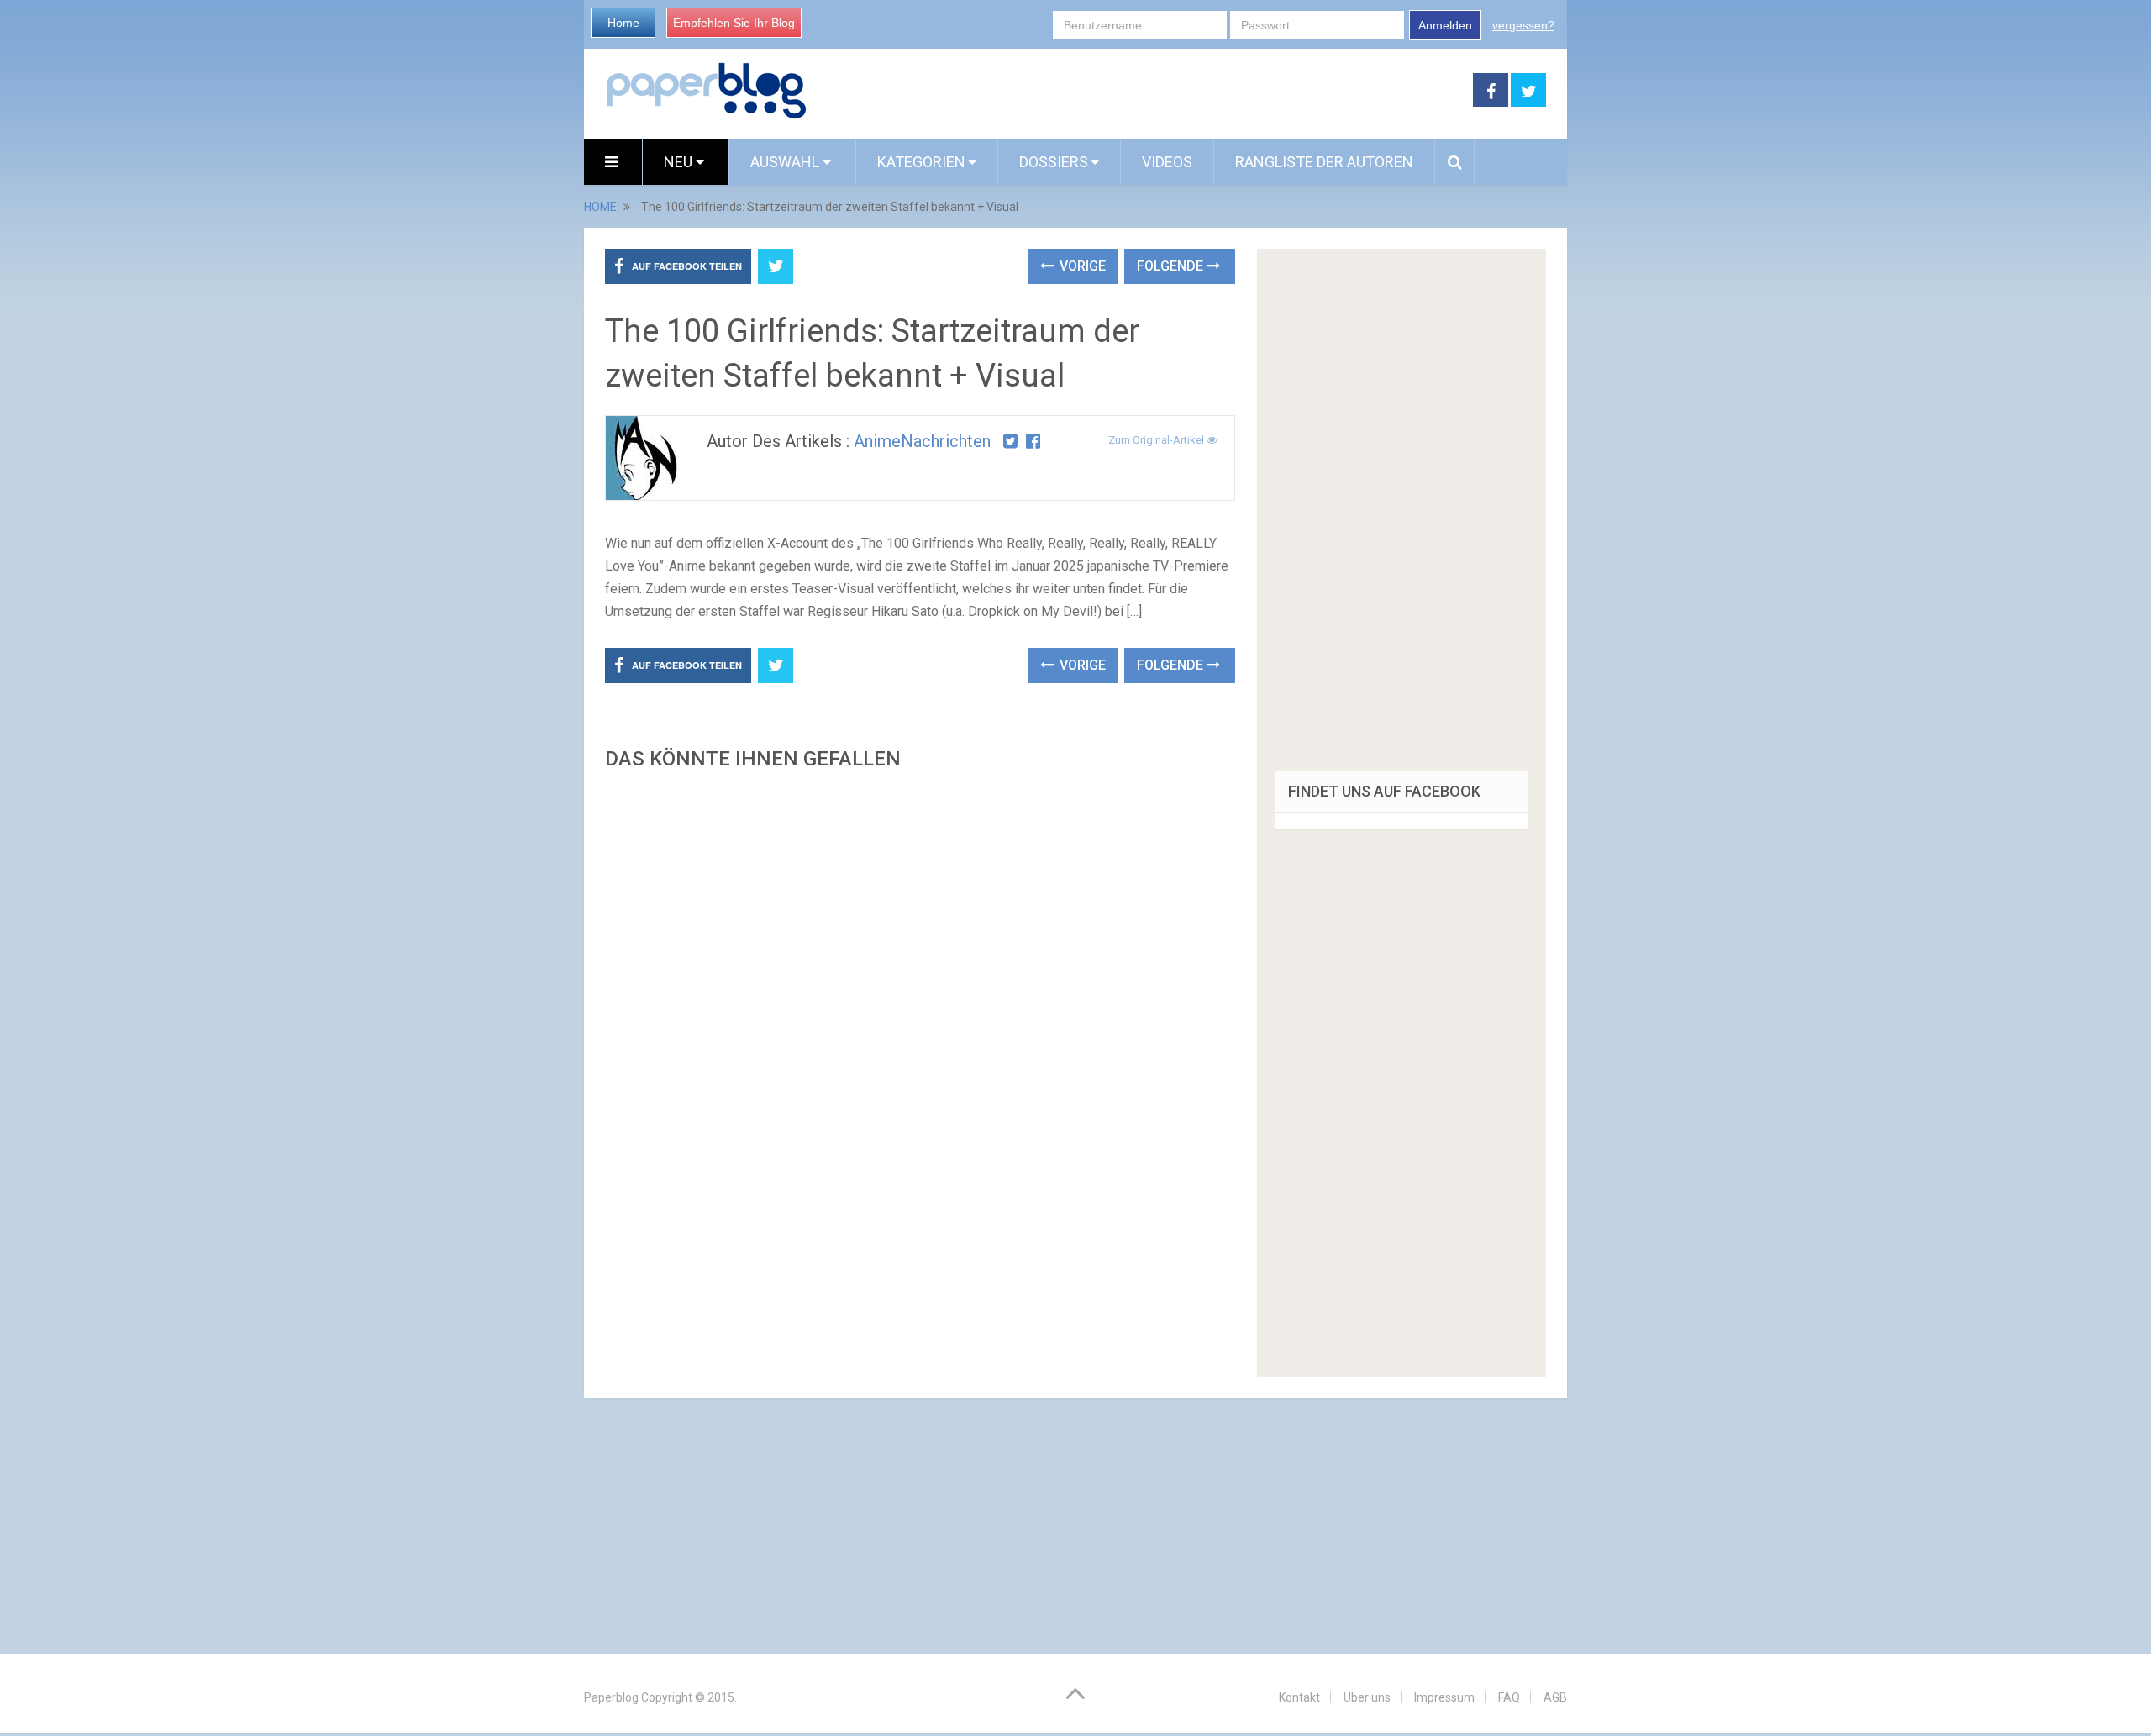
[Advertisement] (920, 979)
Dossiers (1054, 162)
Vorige (1081, 266)
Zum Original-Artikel (1157, 440)
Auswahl (786, 162)
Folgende (1172, 266)
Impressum (1444, 1697)
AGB (1555, 1697)
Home (623, 23)
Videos (1167, 162)
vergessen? (1523, 25)
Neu (680, 162)
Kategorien (921, 162)
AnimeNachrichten (922, 441)
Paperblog (611, 1697)
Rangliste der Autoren (1324, 162)
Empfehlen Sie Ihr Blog (734, 23)
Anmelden (1445, 25)
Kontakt (1299, 1697)
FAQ (1509, 1697)
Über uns (1367, 1697)
